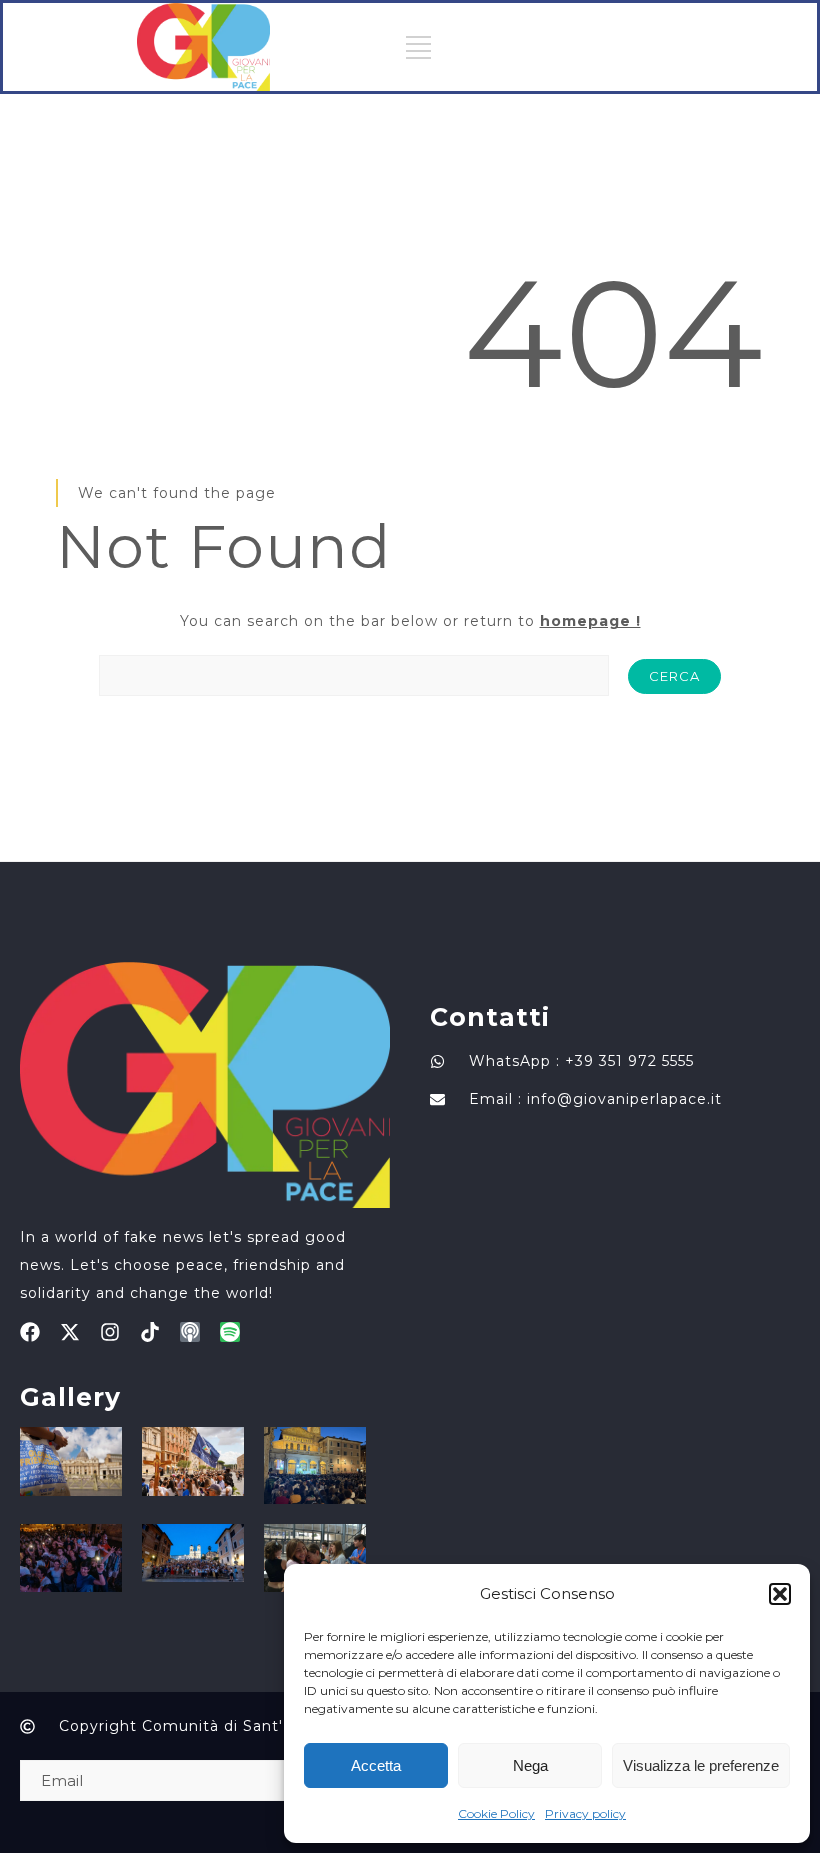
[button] (780, 1594)
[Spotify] (230, 1332)
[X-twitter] (70, 1332)
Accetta (376, 1765)
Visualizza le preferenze (701, 1765)
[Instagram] (110, 1332)
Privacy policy (585, 1813)
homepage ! (590, 621)
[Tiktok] (150, 1332)
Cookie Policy (496, 1813)
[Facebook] (30, 1332)
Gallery (70, 1397)
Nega (530, 1765)
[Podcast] (190, 1332)
